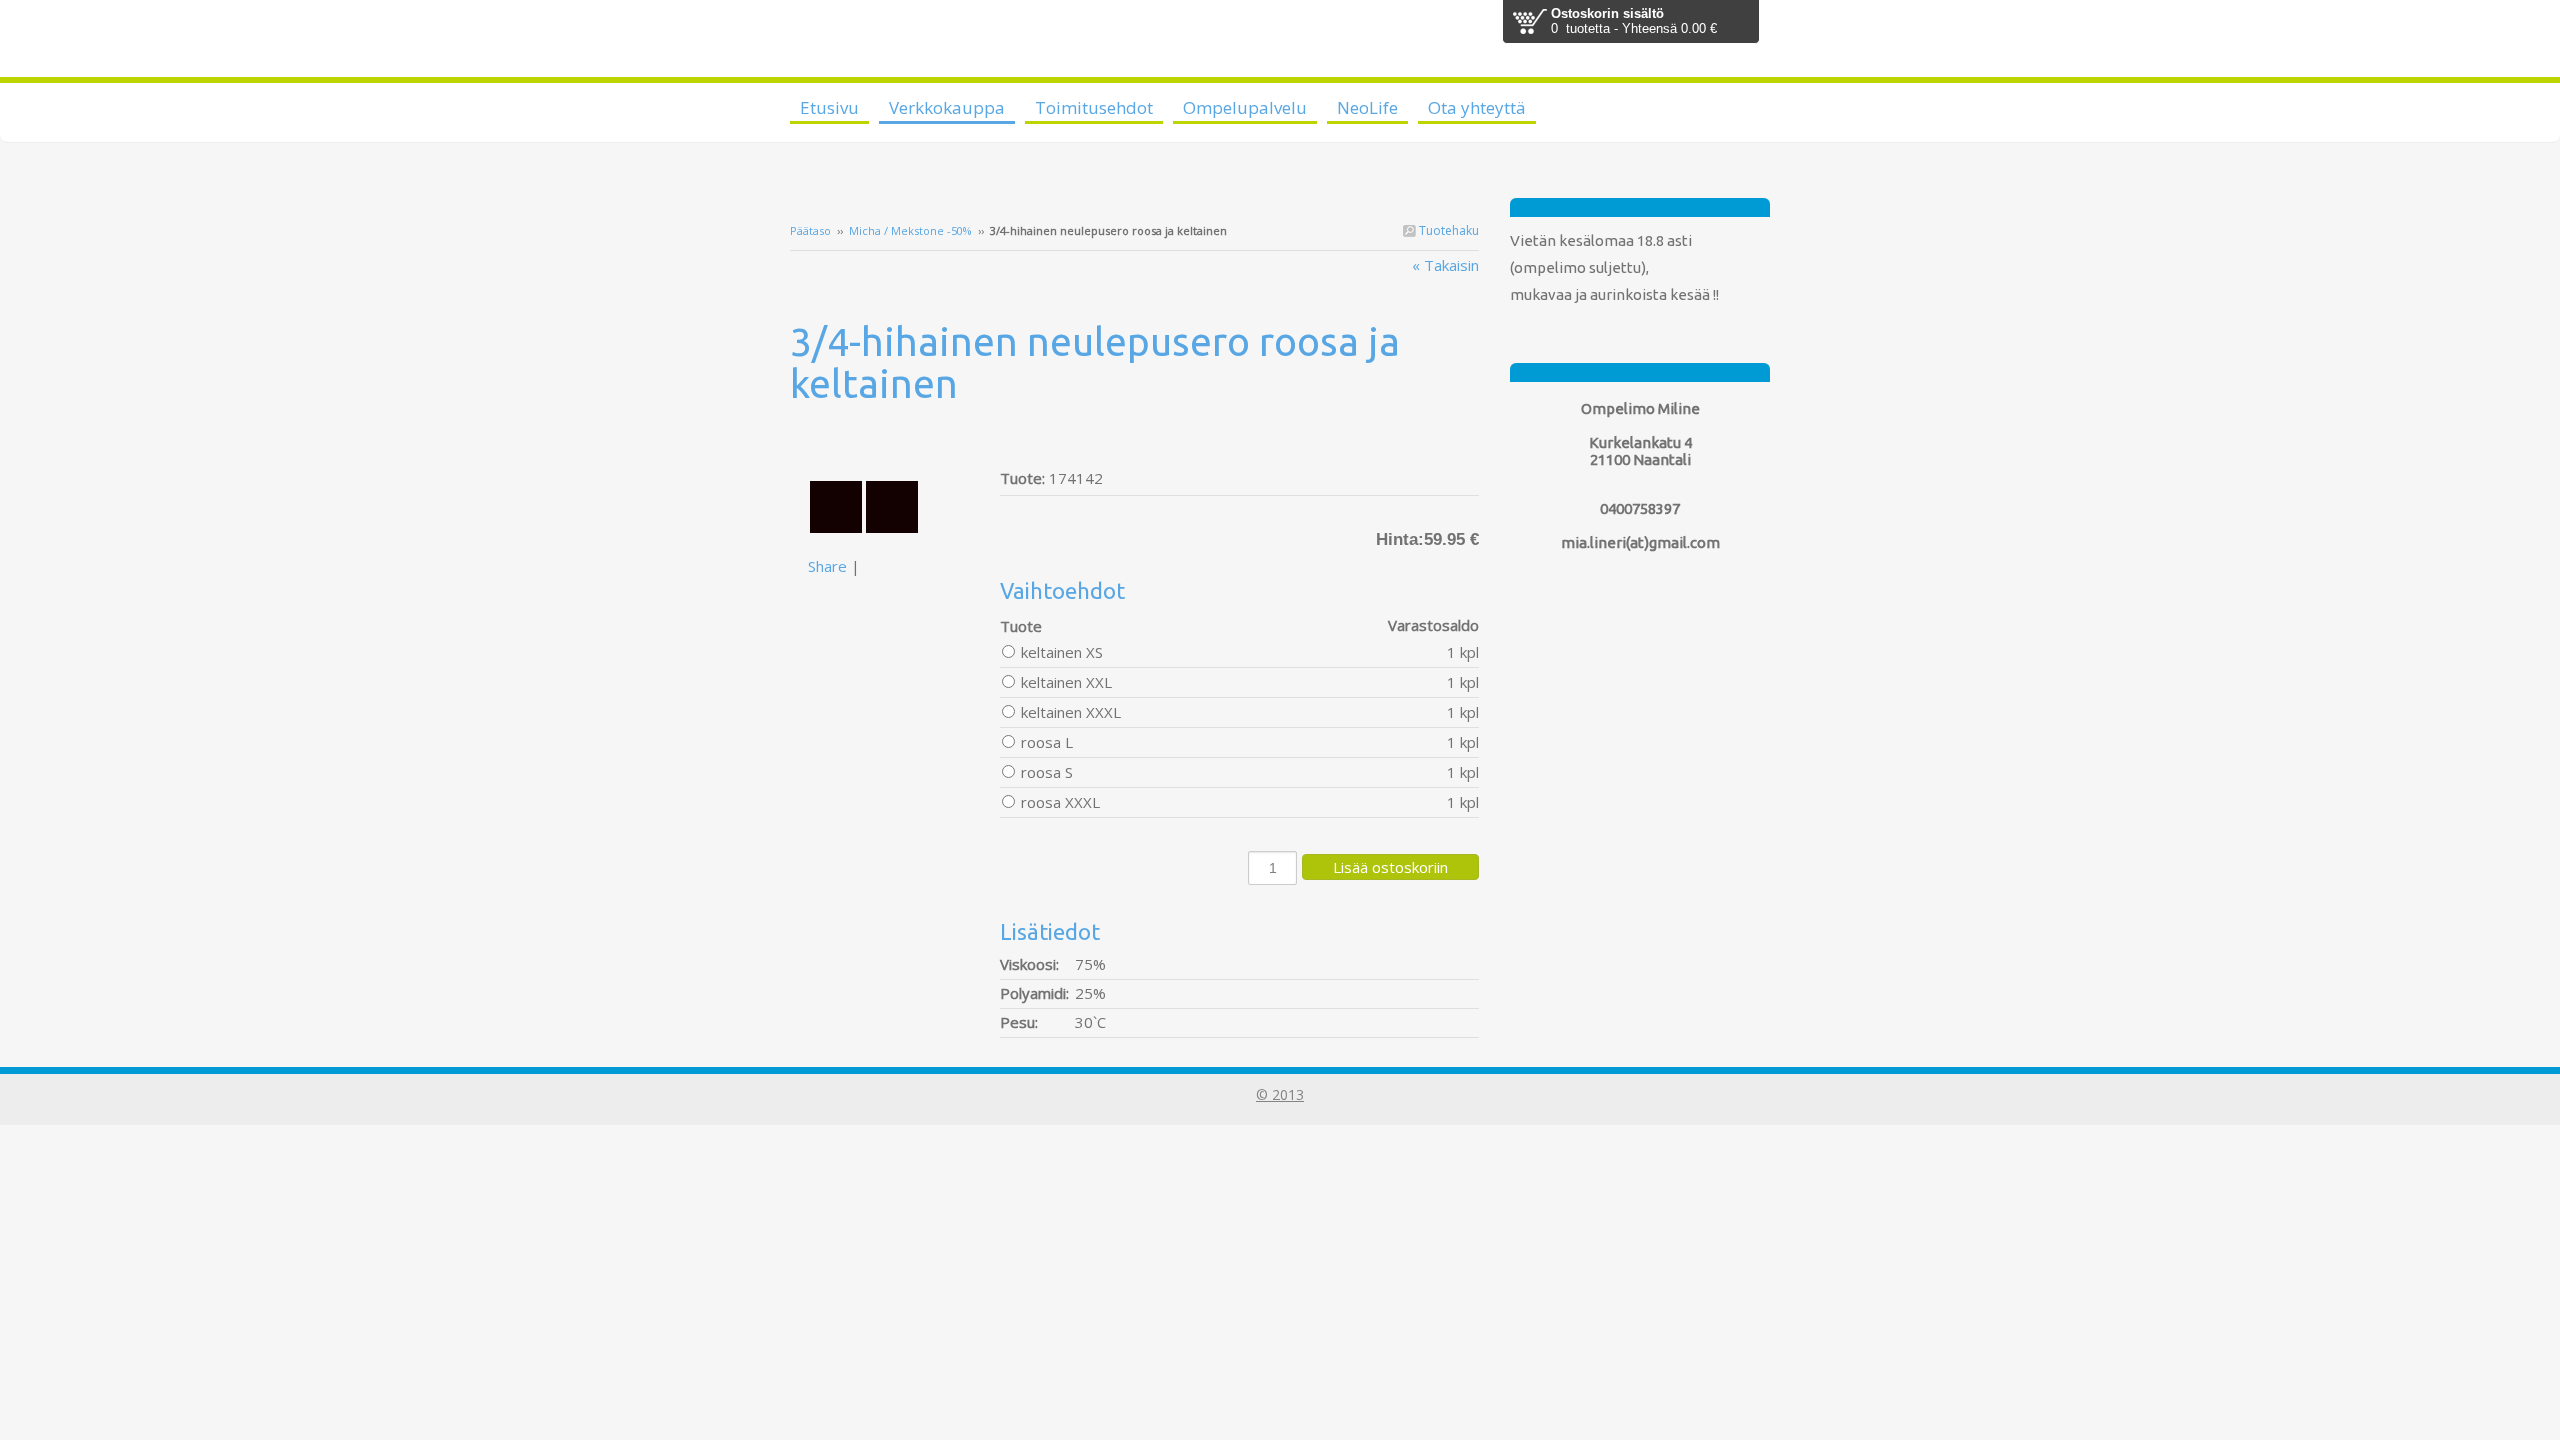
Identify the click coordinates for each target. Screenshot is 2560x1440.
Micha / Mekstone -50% (910, 230)
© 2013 (1280, 1094)
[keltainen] (895, 442)
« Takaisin (1445, 265)
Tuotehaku (1447, 230)
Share (827, 566)
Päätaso (810, 230)
